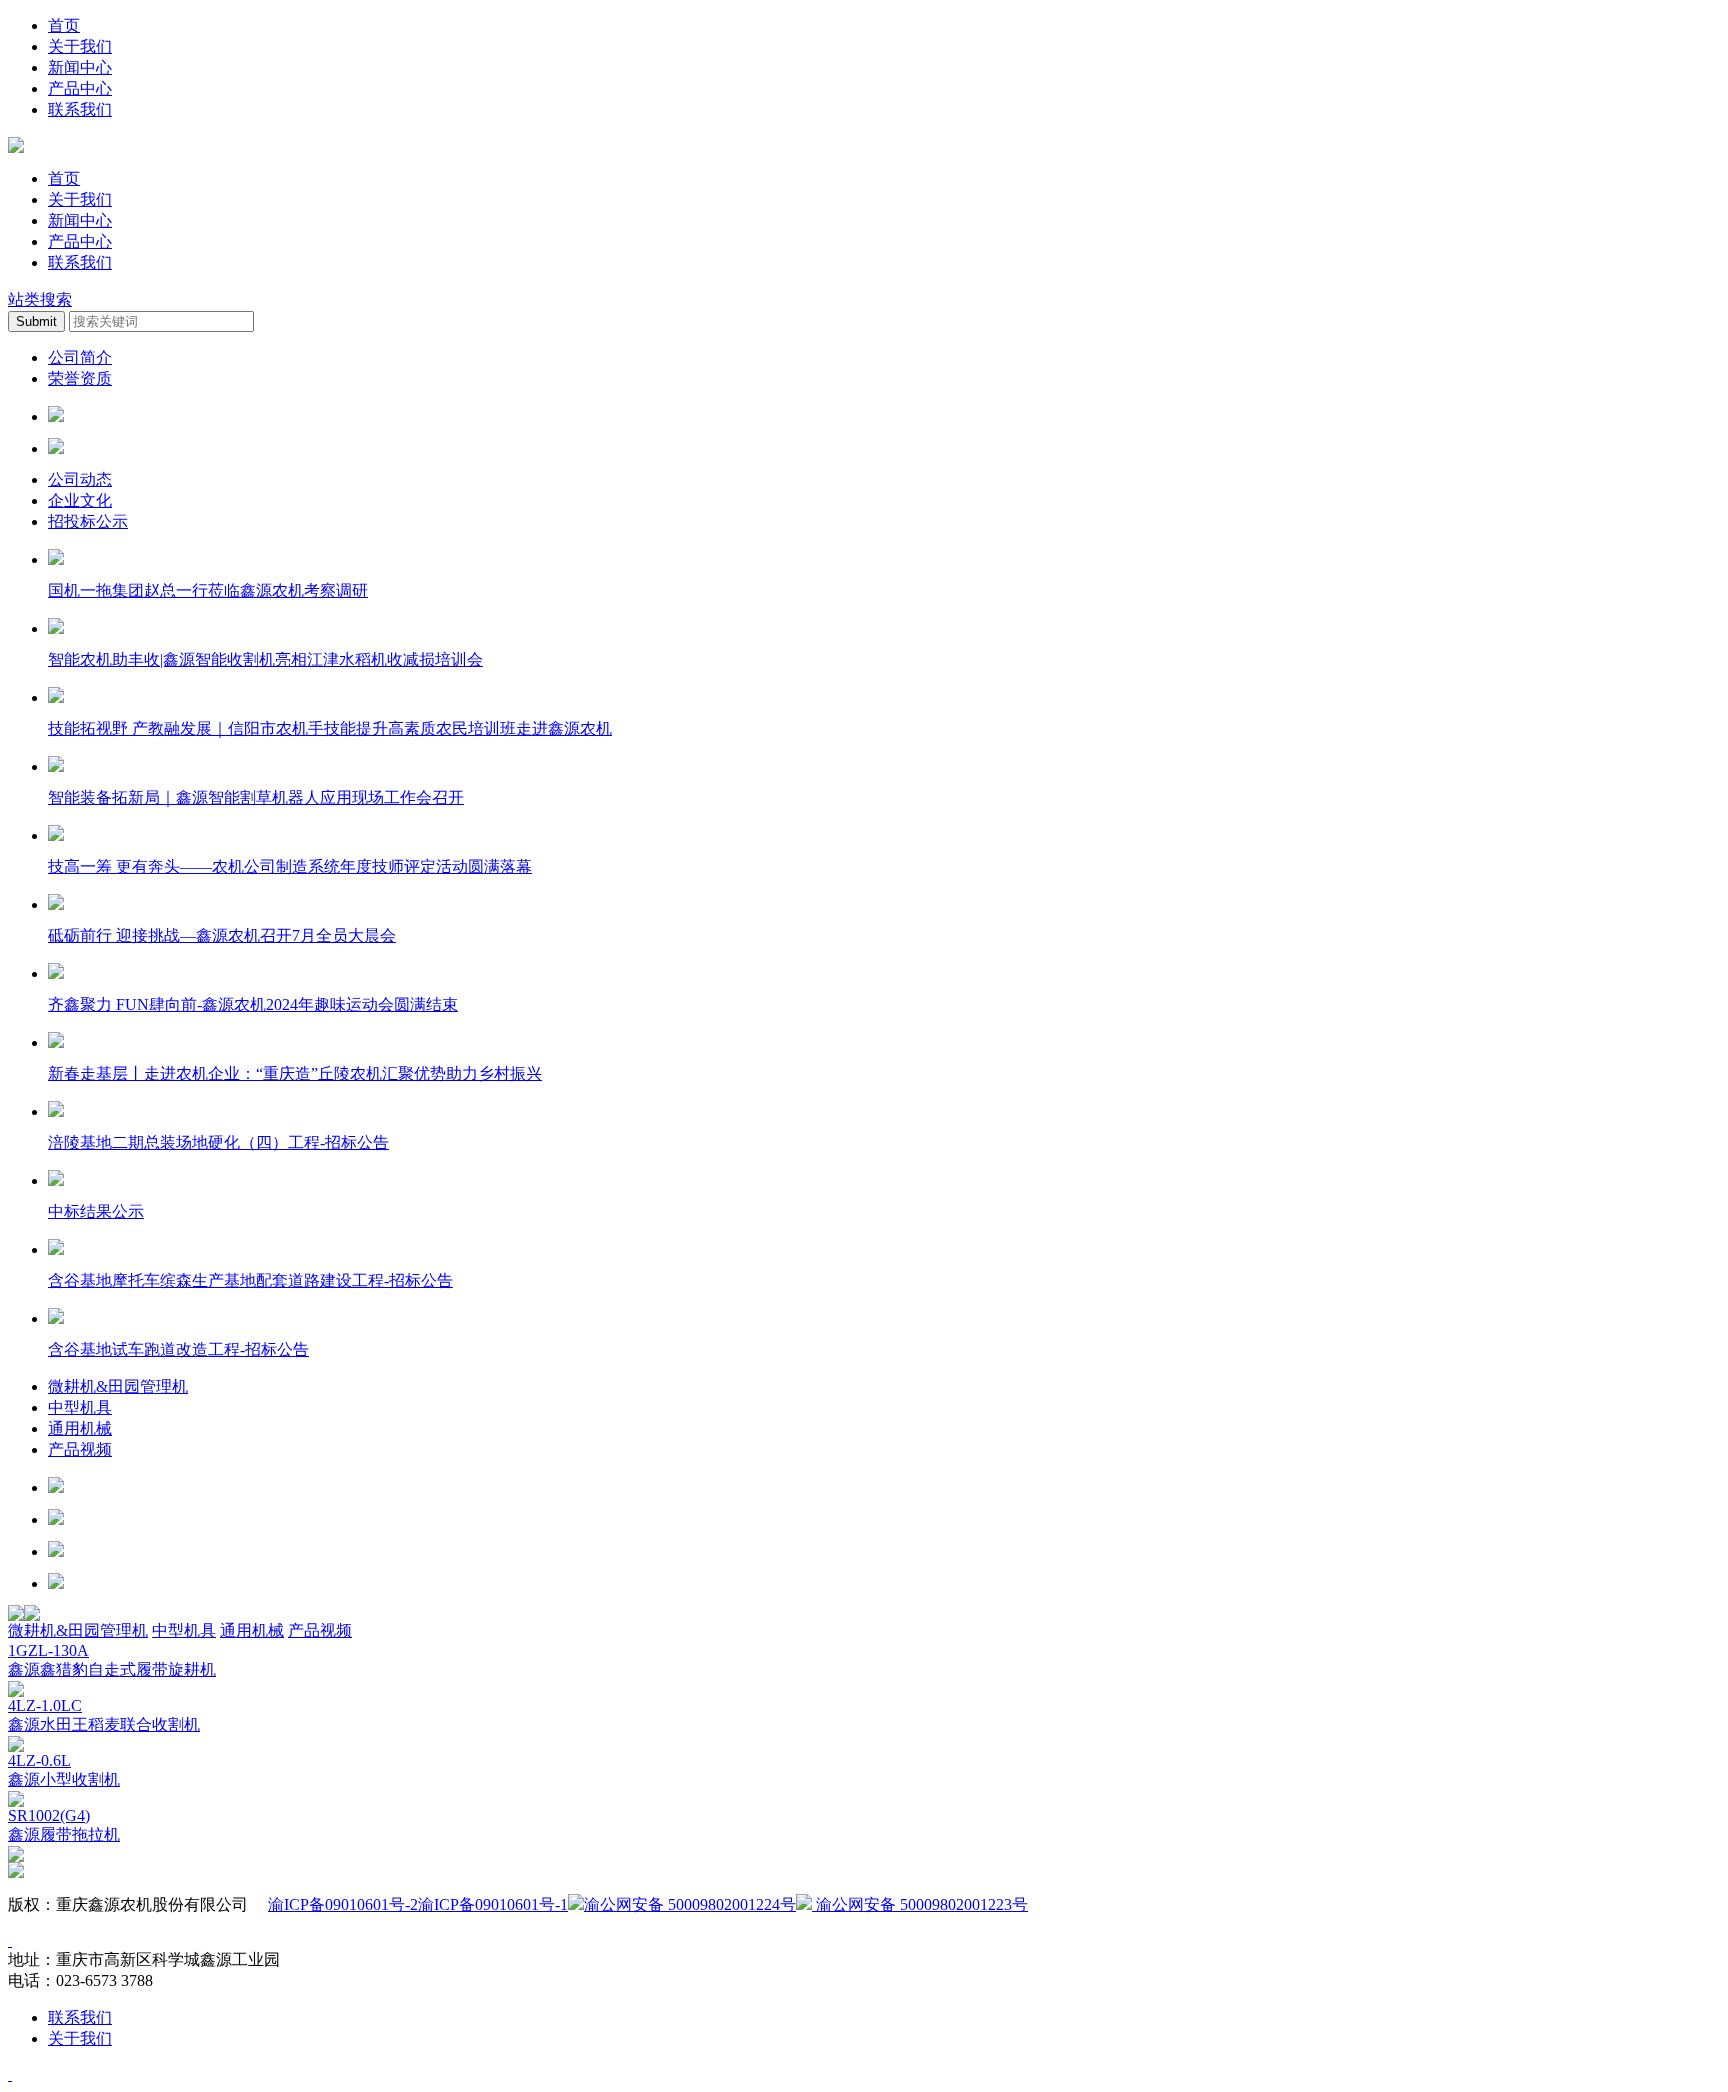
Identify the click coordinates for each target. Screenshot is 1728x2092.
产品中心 (80, 88)
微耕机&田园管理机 (118, 1386)
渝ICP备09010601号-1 (493, 1904)
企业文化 (80, 500)
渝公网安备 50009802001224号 (690, 1904)
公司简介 (80, 357)
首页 (64, 25)
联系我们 (80, 109)
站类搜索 (40, 299)
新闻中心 (80, 67)
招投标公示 (88, 521)
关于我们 (80, 46)
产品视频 (80, 1449)
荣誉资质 (80, 378)
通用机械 (80, 1428)
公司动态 (80, 479)
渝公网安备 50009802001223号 (920, 1904)
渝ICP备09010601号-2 (343, 1904)
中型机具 (80, 1407)
